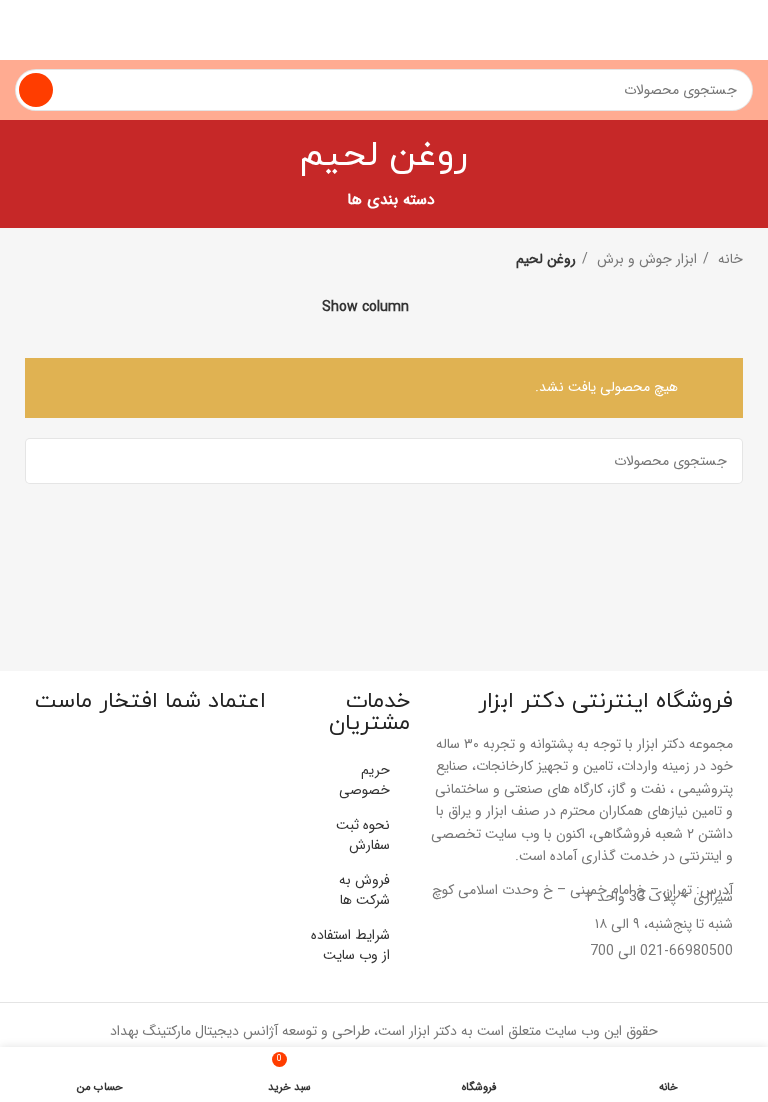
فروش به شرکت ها (364, 890)
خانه (728, 259)
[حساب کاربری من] (23, 30)
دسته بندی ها (391, 200)
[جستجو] (36, 90)
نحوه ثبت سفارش (363, 835)
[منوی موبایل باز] (745, 30)
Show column (365, 306)
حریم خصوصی (364, 780)
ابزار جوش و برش (645, 259)
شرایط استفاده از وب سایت (350, 945)
